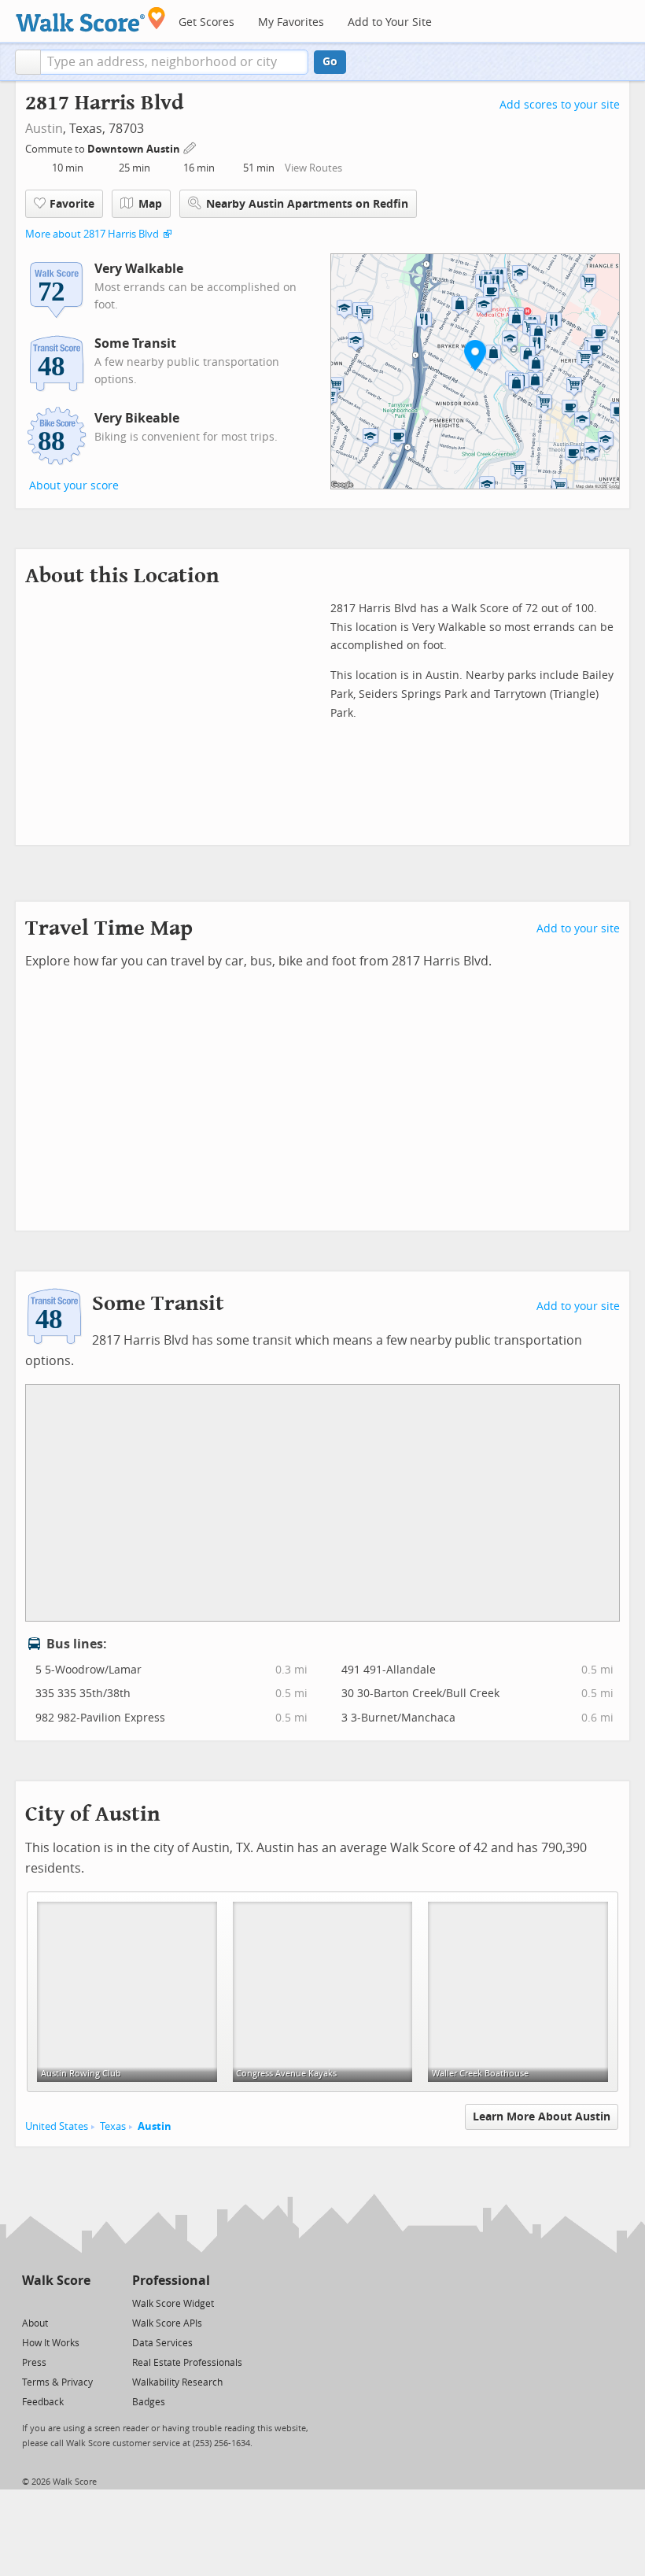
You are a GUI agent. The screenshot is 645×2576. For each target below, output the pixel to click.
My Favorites (291, 22)
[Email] (80, 2303)
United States (57, 2126)
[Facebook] (55, 2303)
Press (34, 2363)
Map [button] (150, 204)
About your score (74, 486)
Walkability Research (177, 2382)
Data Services (162, 2343)
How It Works (51, 2343)
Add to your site (578, 929)
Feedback (43, 2402)
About (35, 2323)
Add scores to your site (560, 105)
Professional (171, 2281)
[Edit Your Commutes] (190, 147)
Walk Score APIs (167, 2323)
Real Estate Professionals (187, 2363)
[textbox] (174, 62)
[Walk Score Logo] (91, 19)
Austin (44, 129)
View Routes (313, 168)
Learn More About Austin (542, 2117)
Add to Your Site (390, 22)
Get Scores (206, 22)
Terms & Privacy (57, 2382)
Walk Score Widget (173, 2304)
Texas (113, 2126)
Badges (149, 2402)
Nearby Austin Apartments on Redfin (307, 204)
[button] (28, 62)
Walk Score (56, 2281)
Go (330, 62)
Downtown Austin (135, 149)
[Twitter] (31, 2303)
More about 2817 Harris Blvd (92, 234)
